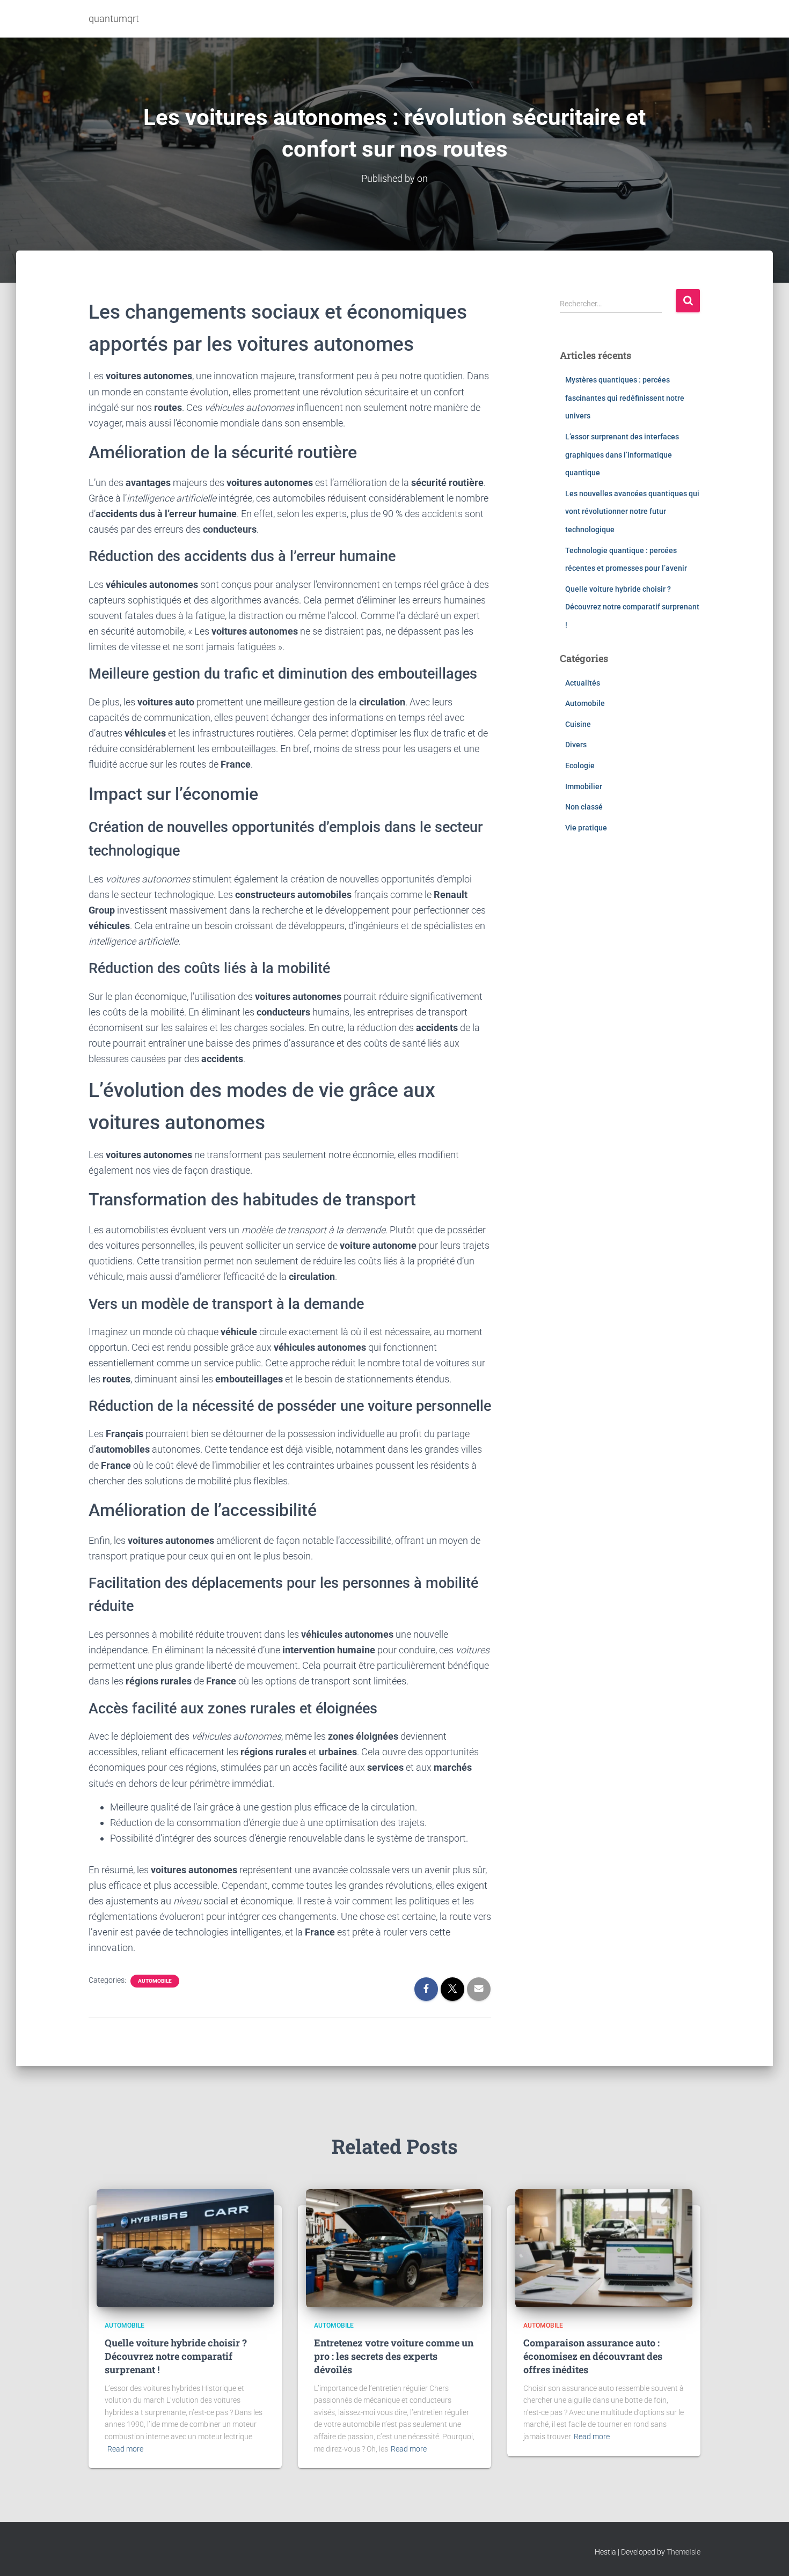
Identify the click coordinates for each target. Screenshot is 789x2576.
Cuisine (578, 724)
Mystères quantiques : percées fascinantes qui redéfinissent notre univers (625, 398)
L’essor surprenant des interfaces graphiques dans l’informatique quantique (622, 455)
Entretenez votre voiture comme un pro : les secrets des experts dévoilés (394, 2356)
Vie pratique (586, 828)
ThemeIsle (684, 2552)
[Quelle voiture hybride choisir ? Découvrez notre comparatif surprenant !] (185, 2247)
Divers (576, 745)
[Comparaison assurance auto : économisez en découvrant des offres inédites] (604, 2247)
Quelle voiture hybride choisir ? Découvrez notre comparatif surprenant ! (632, 607)
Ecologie (580, 766)
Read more (125, 2449)
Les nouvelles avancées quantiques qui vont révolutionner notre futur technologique (632, 511)
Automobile (155, 1981)
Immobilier (584, 786)
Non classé (584, 807)
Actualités (583, 683)
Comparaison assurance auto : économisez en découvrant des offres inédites (593, 2356)
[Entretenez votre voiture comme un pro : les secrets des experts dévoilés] (394, 2247)
